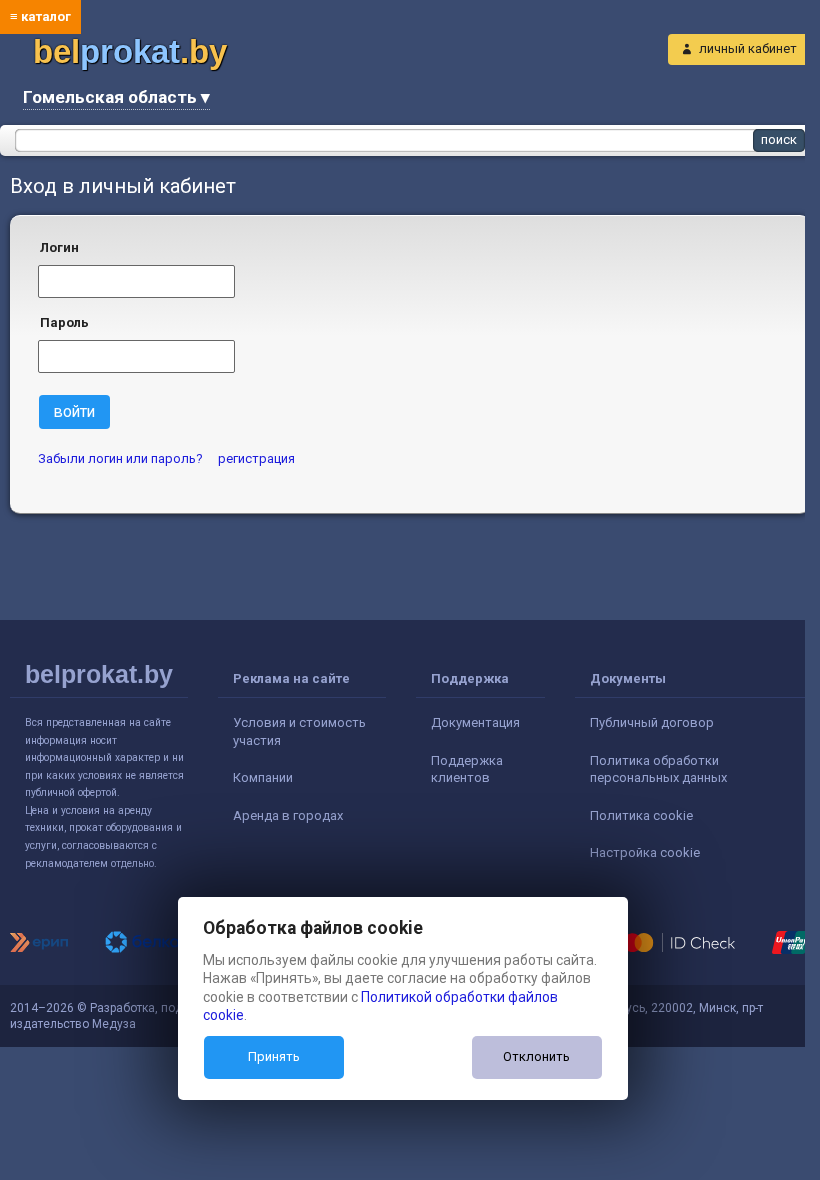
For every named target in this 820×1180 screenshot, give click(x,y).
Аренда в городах (288, 815)
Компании (263, 777)
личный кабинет (748, 48)
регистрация (256, 458)
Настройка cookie (645, 852)
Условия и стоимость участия (299, 731)
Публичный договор (652, 722)
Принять (274, 1056)
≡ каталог (40, 16)
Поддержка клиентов (467, 769)
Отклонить (536, 1056)
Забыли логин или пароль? (120, 458)
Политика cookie (641, 815)
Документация (475, 722)
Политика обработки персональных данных (658, 769)
